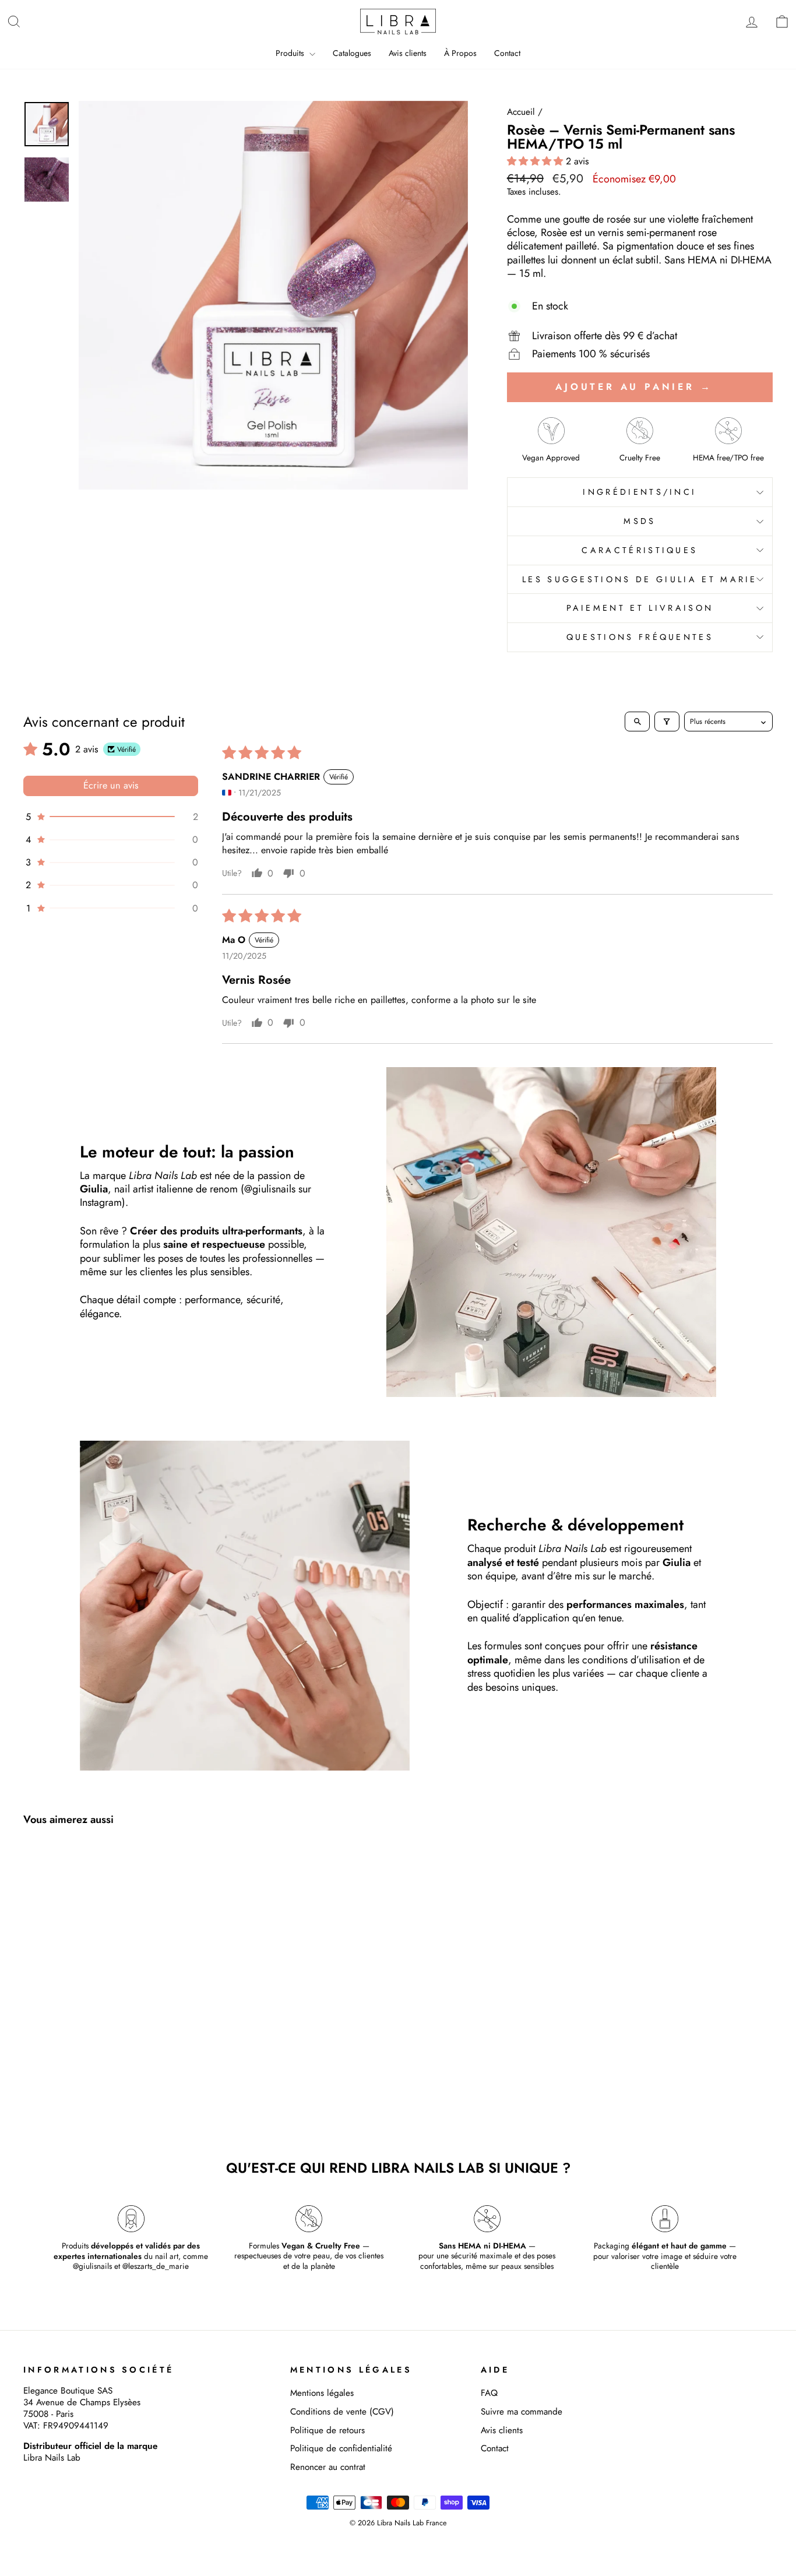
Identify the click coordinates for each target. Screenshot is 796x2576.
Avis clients (408, 53)
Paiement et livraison (640, 608)
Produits (291, 53)
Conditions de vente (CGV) (342, 2412)
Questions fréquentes (640, 637)
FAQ (489, 2393)
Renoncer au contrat (328, 2467)
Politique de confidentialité (341, 2448)
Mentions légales (322, 2393)
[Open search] (637, 722)
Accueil (521, 112)
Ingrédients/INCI (640, 492)
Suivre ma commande (522, 2412)
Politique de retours (327, 2430)
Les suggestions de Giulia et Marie (640, 579)
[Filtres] (667, 722)
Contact (507, 53)
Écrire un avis (111, 785)
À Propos (460, 53)
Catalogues (352, 53)
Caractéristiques (640, 550)
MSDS (640, 521)
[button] (536, 161)
